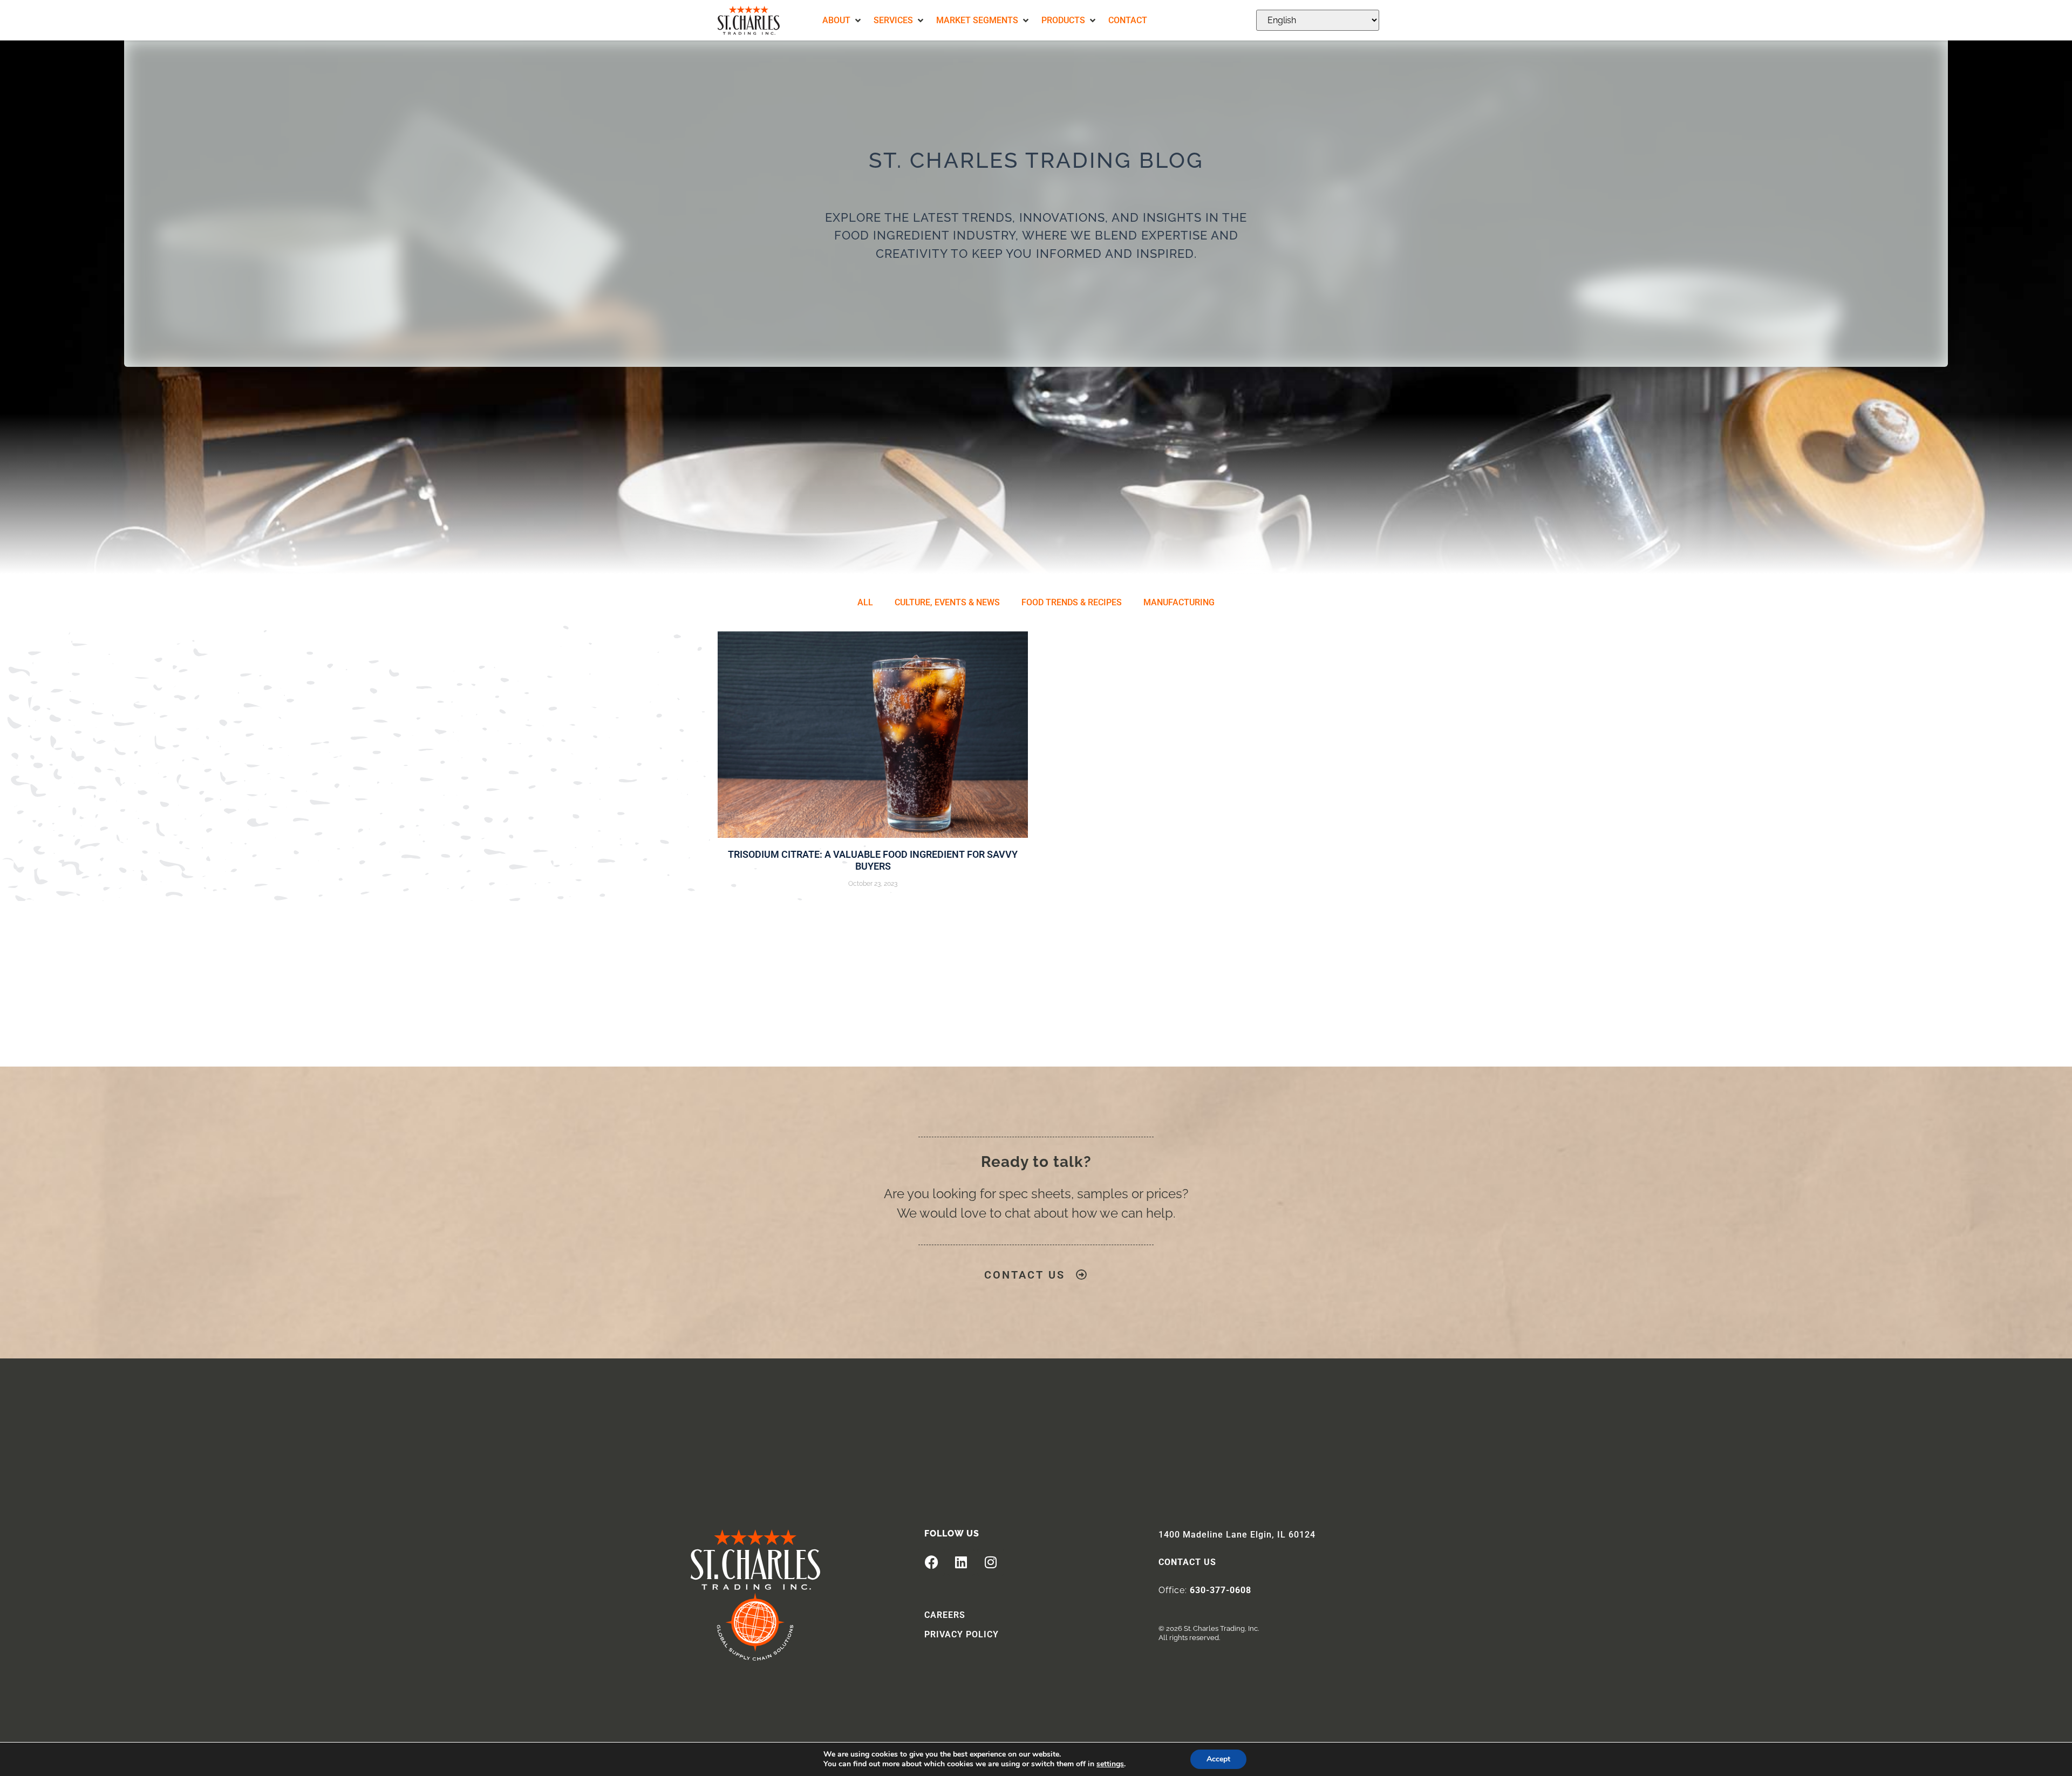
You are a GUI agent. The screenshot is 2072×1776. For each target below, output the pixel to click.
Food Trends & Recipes (1072, 602)
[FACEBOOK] (931, 1562)
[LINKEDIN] (961, 1562)
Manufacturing (1179, 602)
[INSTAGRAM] (991, 1562)
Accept (1218, 1759)
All (865, 602)
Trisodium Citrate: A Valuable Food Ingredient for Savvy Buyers (873, 860)
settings (1110, 1764)
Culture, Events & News (947, 602)
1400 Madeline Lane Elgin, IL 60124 (1237, 1535)
